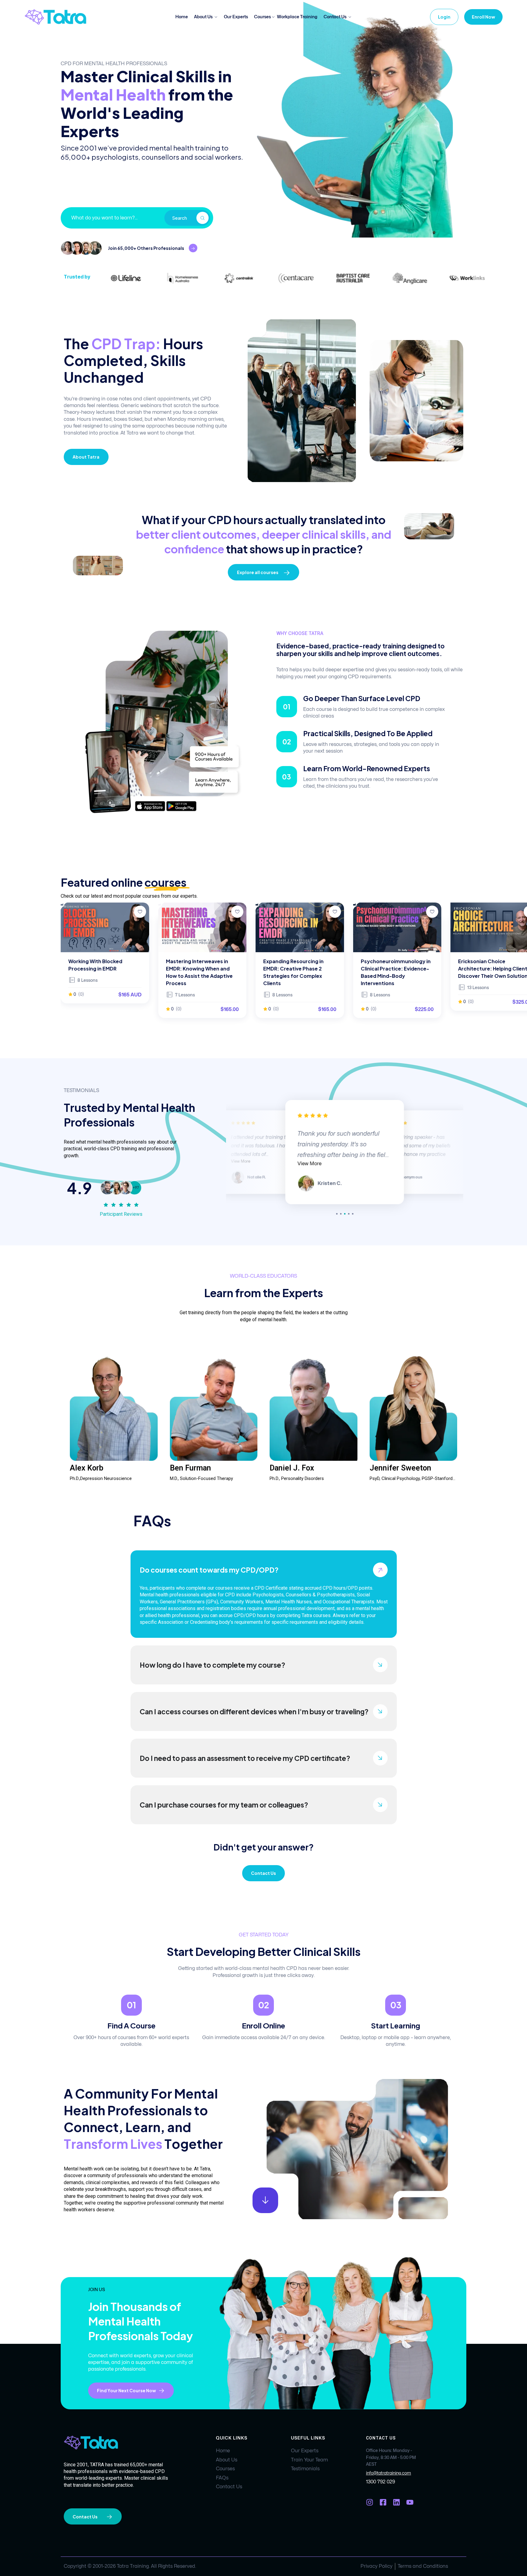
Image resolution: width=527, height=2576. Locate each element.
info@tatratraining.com (389, 2473)
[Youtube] (410, 2502)
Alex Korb (87, 1468)
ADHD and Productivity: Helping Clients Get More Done (489, 969)
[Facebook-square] (383, 2502)
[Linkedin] (396, 2502)
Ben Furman (190, 1468)
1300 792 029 (380, 2482)
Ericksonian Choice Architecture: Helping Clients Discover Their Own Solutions (397, 969)
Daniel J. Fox (292, 1468)
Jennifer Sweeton (400, 1468)
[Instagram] (370, 2502)
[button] (337, 1214)
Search (179, 218)
